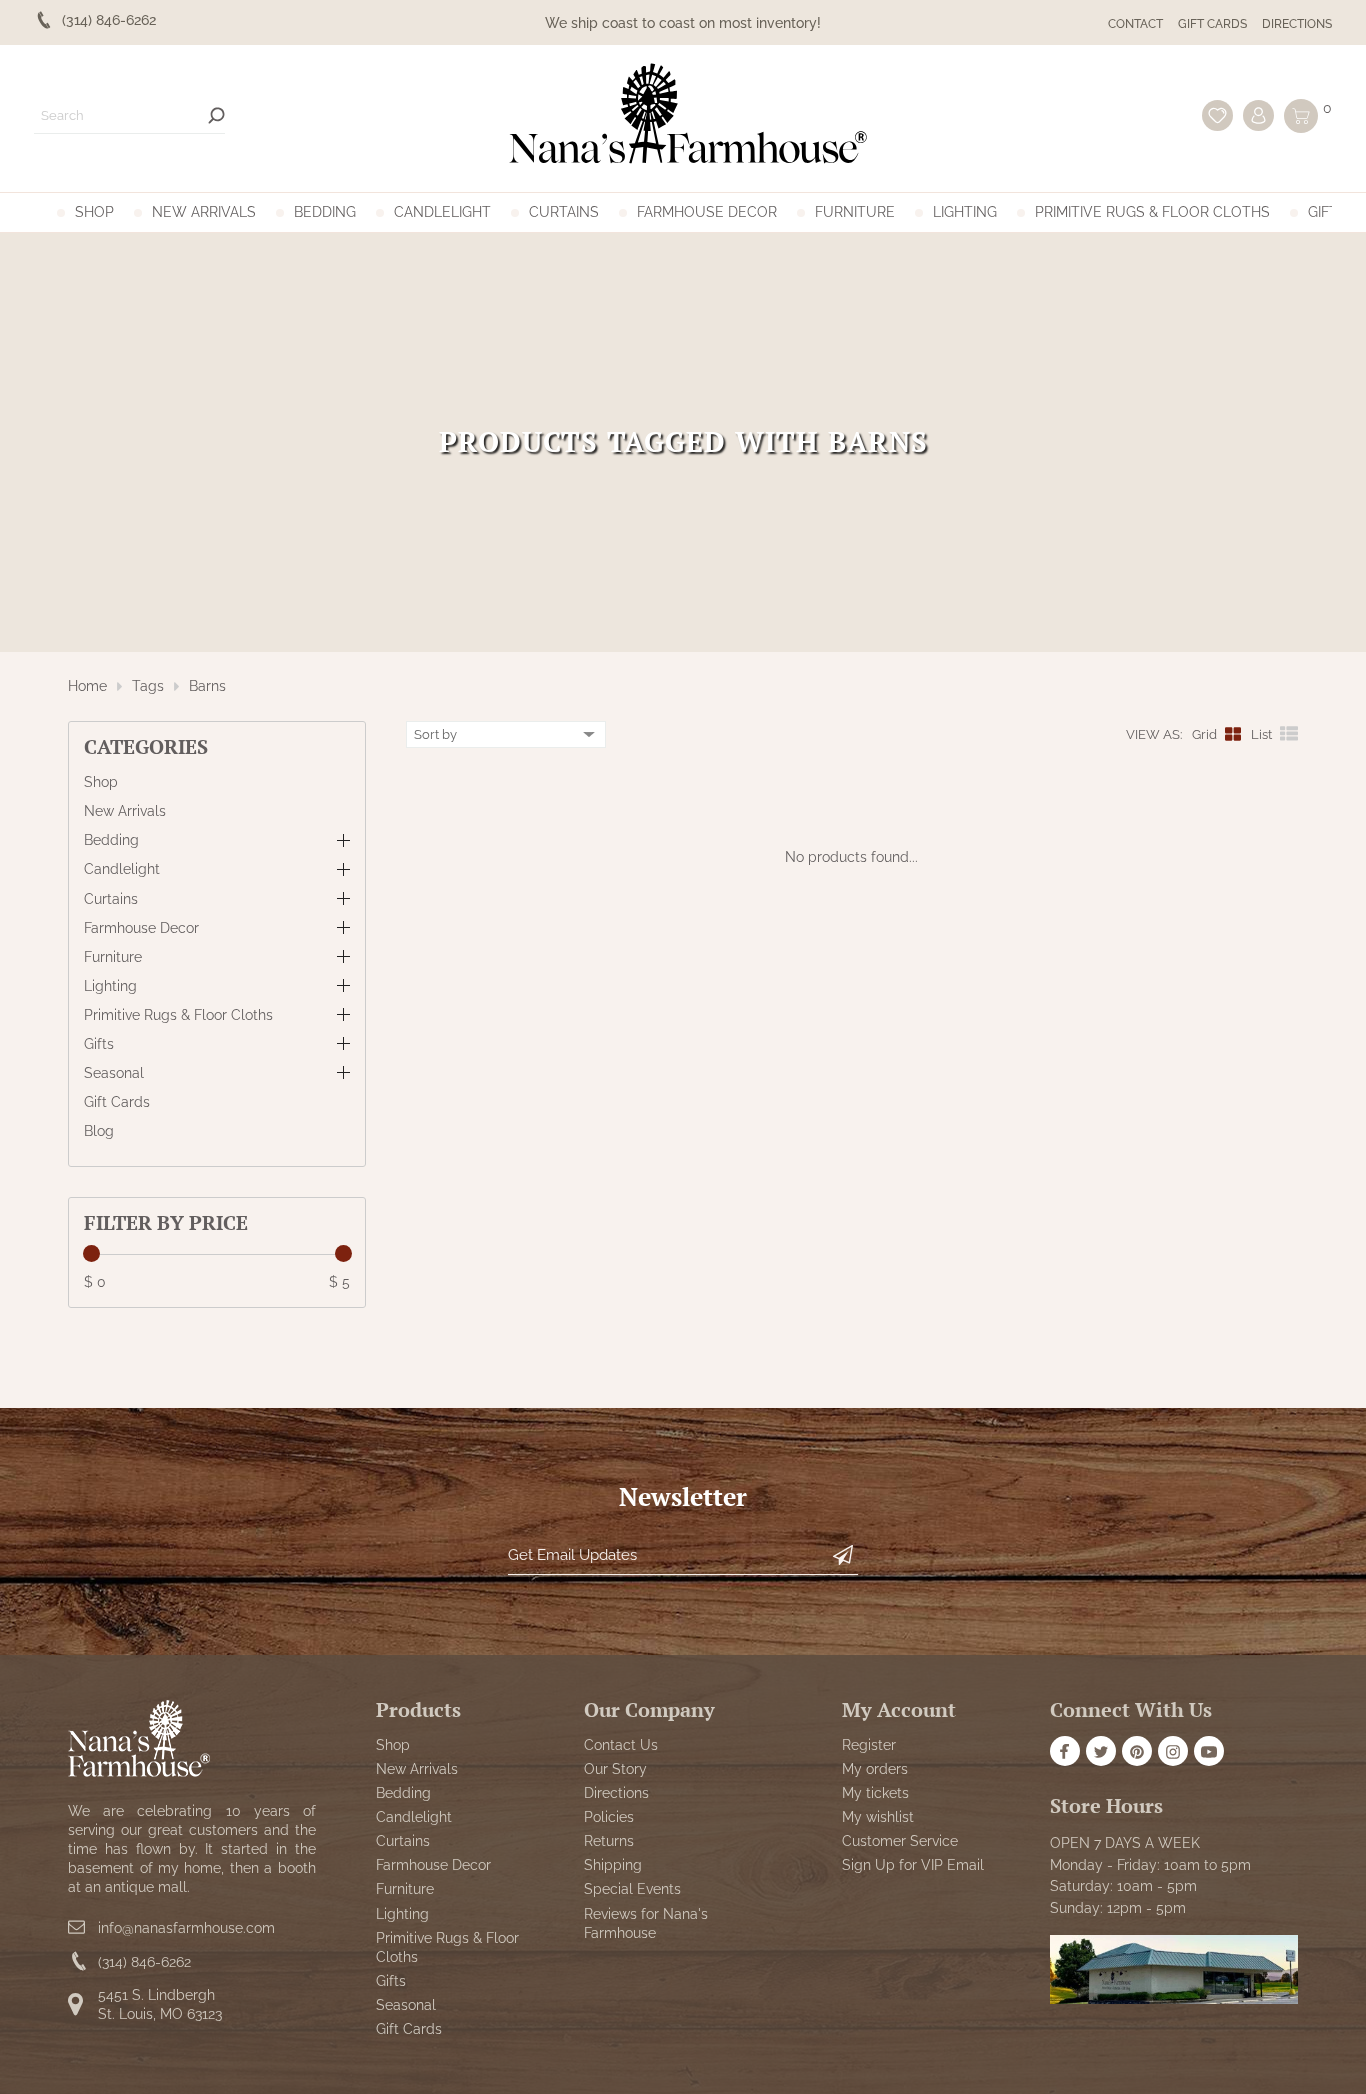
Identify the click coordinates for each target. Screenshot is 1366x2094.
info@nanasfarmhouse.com (186, 1928)
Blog (99, 1131)
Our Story (615, 1770)
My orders (875, 1770)
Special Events (632, 1890)
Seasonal (114, 1073)
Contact (1135, 24)
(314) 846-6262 (144, 1962)
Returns (609, 1842)
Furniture (855, 212)
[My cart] (1301, 116)
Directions (1297, 24)
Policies (609, 1818)
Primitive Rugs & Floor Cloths (1152, 212)
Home (87, 686)
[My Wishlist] (1217, 115)
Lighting (965, 212)
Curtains (564, 212)
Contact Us (621, 1746)
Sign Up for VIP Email (913, 1866)
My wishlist (878, 1818)
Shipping (613, 1866)
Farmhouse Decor (707, 212)
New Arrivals (204, 212)
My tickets (875, 1794)
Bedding (325, 212)
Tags (148, 686)
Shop (94, 212)
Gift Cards (1212, 24)
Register (869, 1746)
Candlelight (442, 212)
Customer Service (900, 1842)
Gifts (1327, 212)
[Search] (216, 115)
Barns (207, 686)
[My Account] (1258, 115)
